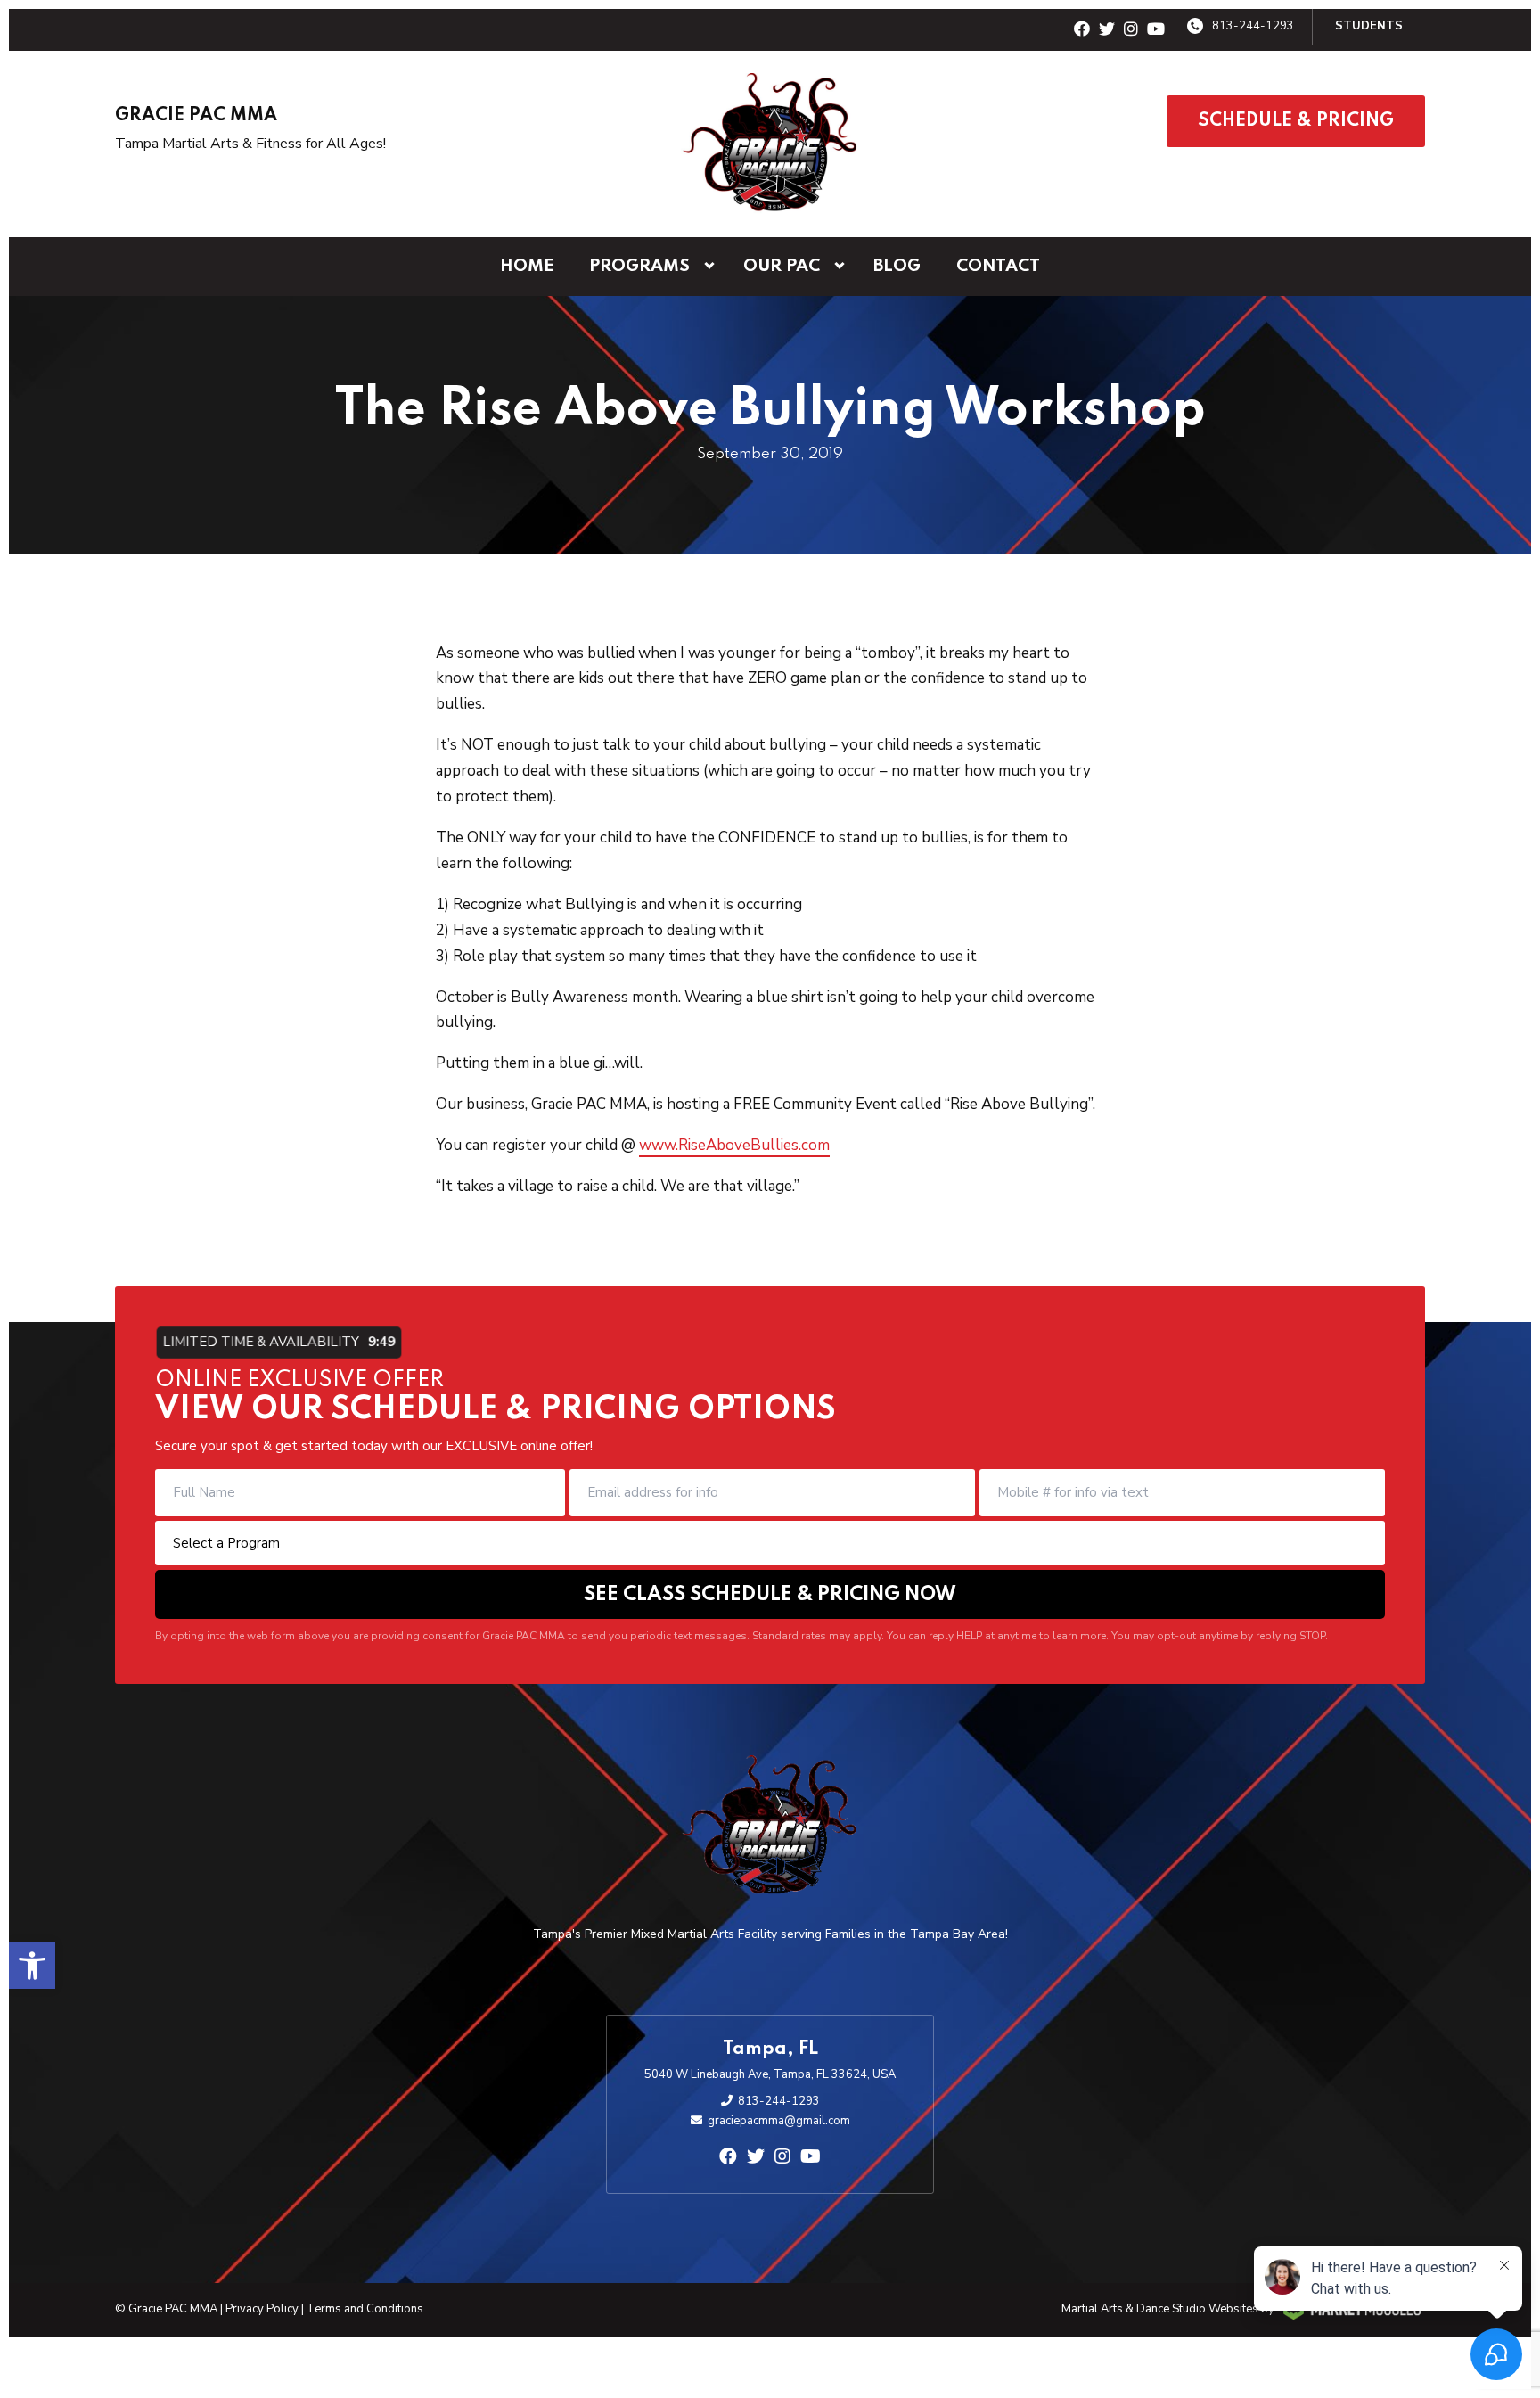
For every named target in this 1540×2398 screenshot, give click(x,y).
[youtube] (1156, 30)
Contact (998, 266)
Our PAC (782, 266)
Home (527, 266)
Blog (897, 266)
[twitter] (1107, 30)
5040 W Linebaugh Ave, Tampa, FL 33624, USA (770, 2074)
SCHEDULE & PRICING (1296, 121)
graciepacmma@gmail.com (779, 2121)
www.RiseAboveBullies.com (734, 1145)
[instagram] (1131, 30)
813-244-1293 (1253, 26)
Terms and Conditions (365, 2309)
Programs (639, 266)
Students (1369, 26)
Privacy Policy (262, 2309)
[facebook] (1082, 30)
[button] (32, 1966)
